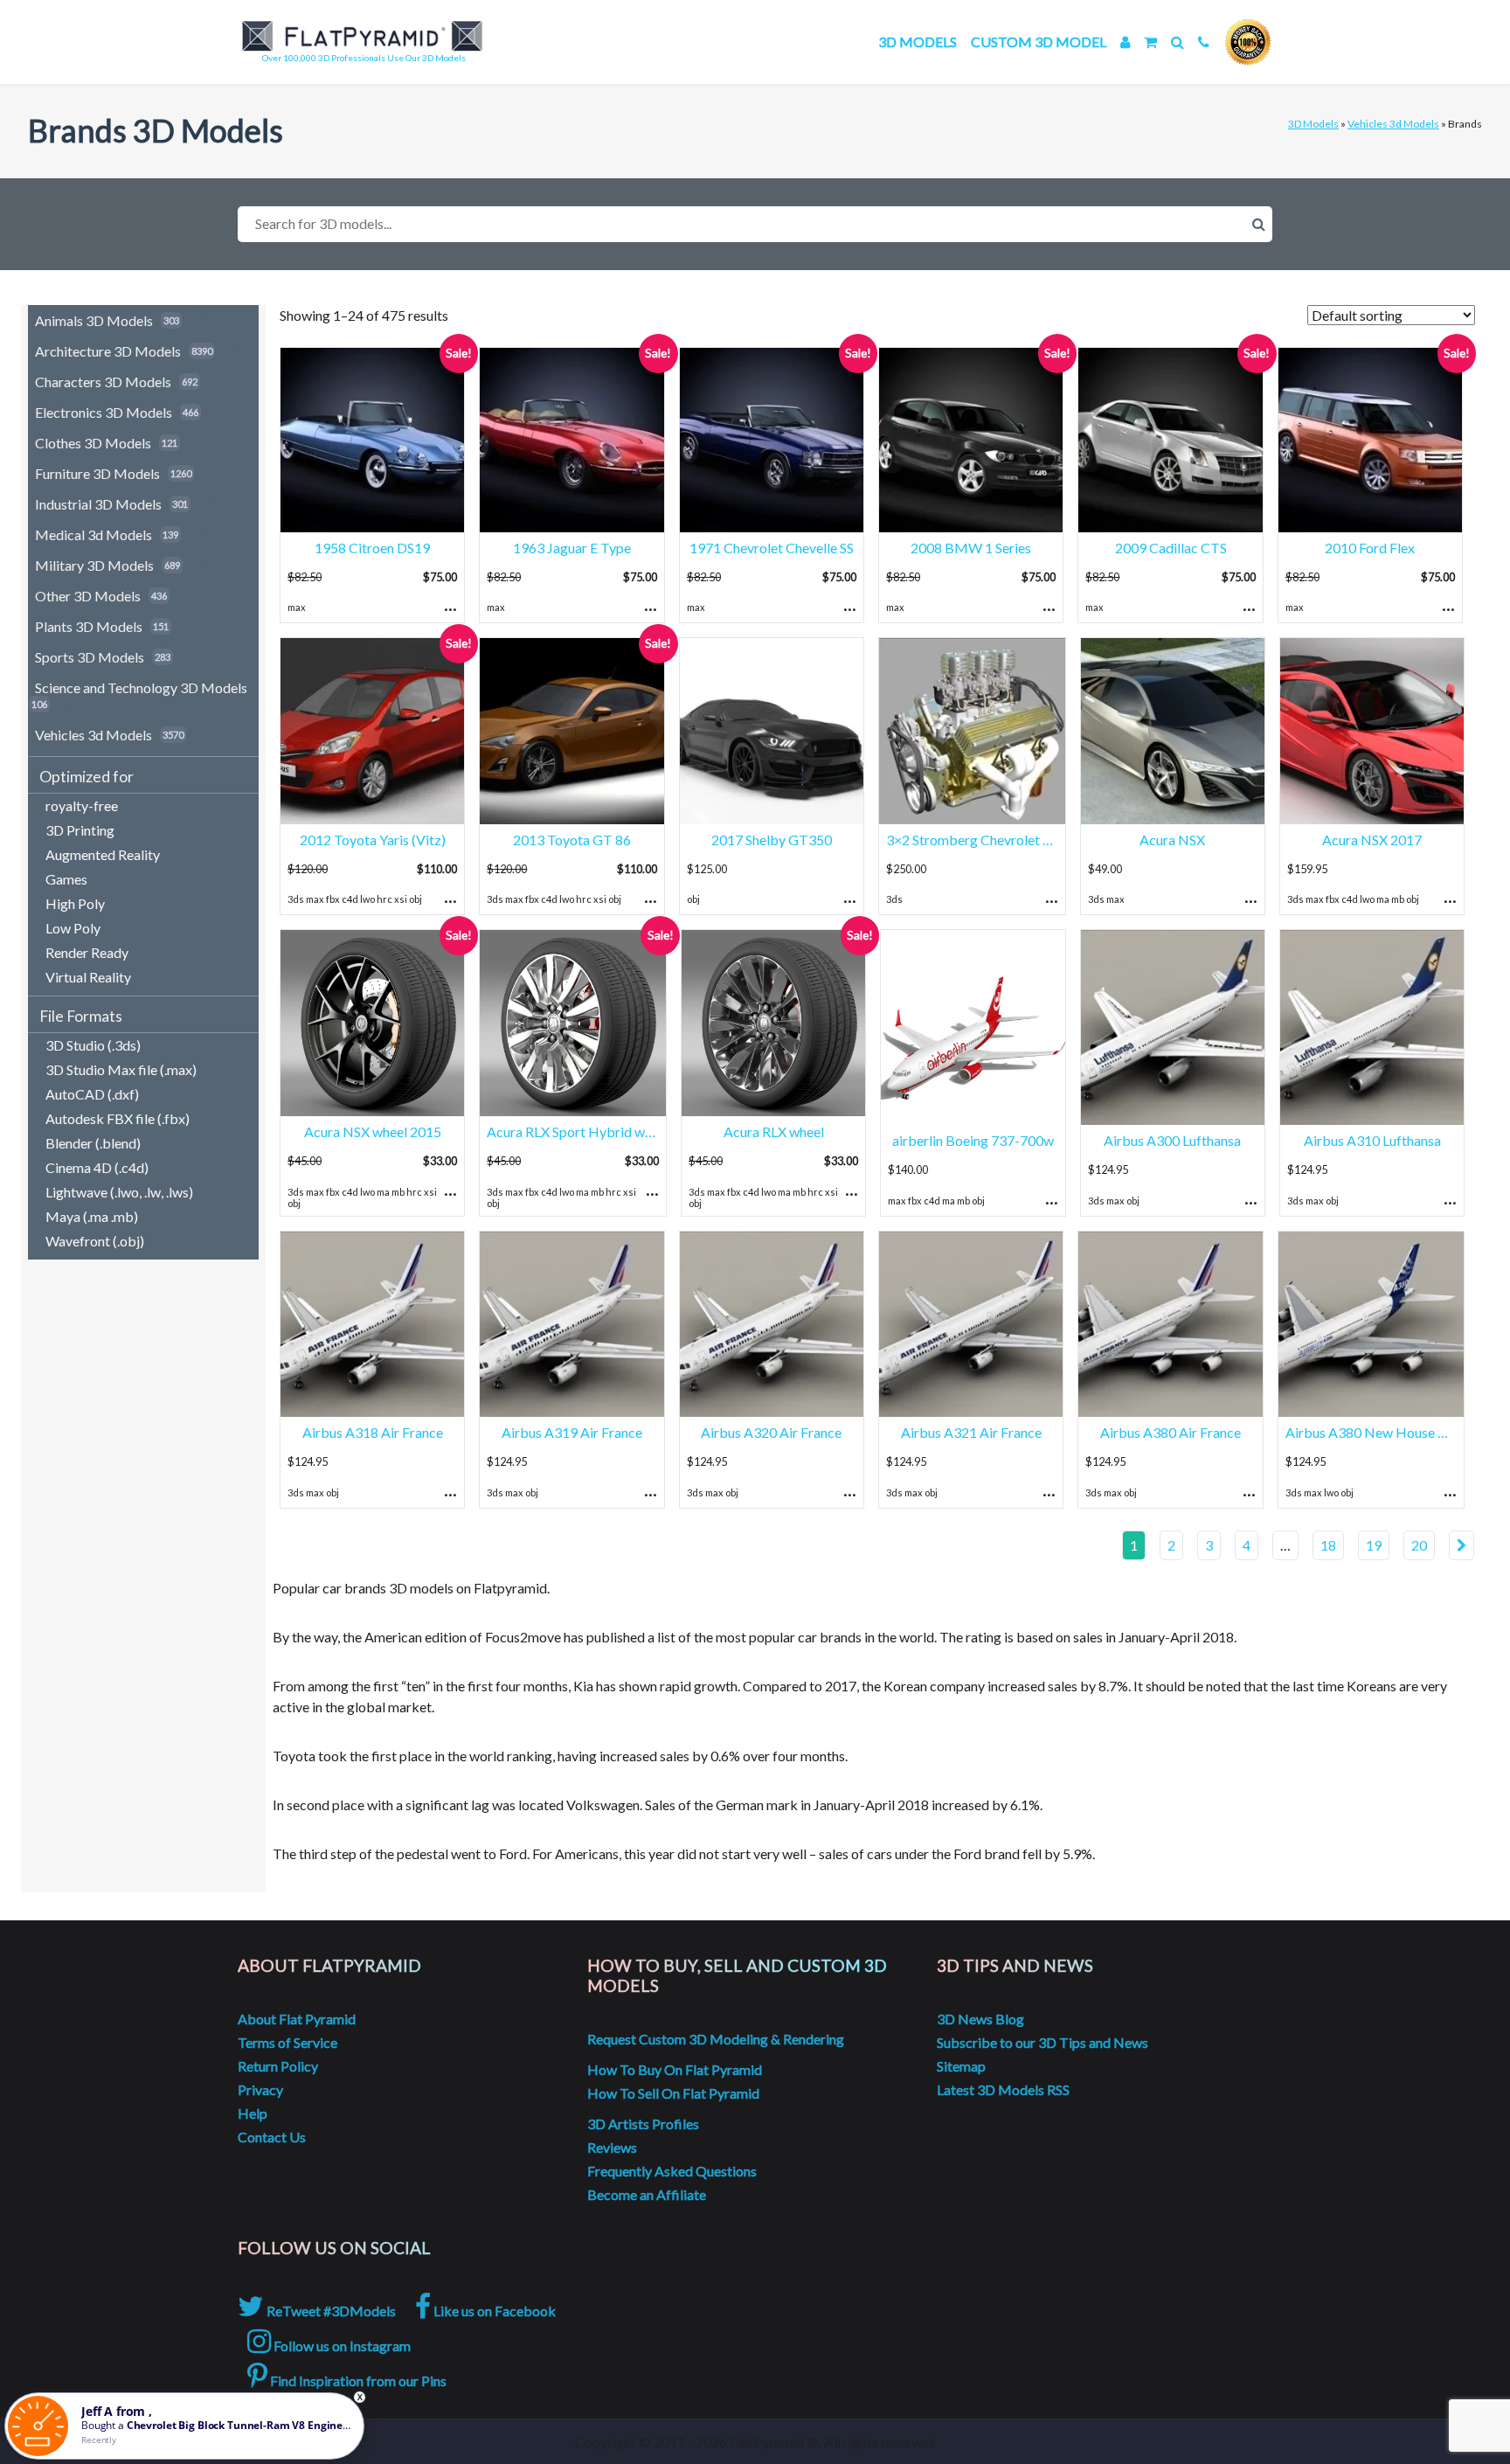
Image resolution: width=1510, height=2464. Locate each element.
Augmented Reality (103, 854)
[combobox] (755, 224)
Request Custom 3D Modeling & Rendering (716, 2039)
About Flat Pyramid (297, 2019)
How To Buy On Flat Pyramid (675, 2069)
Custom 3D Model (1039, 42)
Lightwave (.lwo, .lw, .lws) (119, 1192)
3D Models (918, 42)
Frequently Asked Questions (672, 2171)
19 (1374, 1545)
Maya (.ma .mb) (92, 1216)
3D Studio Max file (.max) (121, 1069)
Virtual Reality (88, 977)
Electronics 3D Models (104, 412)
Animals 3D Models (94, 320)
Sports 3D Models (90, 657)
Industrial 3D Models (98, 504)
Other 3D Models (88, 596)
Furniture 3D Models (97, 473)
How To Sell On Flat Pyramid (673, 2093)
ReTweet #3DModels (330, 2311)
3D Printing (80, 830)
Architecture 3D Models (108, 351)
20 (1419, 1545)
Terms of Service (287, 2042)
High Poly (75, 903)
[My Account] (1125, 42)
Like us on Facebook (493, 2311)
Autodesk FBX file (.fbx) (118, 1118)
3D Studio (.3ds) (93, 1045)
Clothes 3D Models (93, 443)
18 (1328, 1545)
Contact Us (272, 2137)
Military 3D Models (94, 565)
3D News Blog (980, 2019)
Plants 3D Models (89, 626)
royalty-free (82, 805)
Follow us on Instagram (341, 2346)
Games (66, 879)
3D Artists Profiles (643, 2124)
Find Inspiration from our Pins (357, 2381)
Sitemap (961, 2066)
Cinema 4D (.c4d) (97, 1167)
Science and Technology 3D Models (141, 687)
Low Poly (73, 928)
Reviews (612, 2147)
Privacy (260, 2089)
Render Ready (87, 952)
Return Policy (278, 2066)
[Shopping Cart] (1150, 42)
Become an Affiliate (647, 2194)
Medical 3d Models (94, 534)
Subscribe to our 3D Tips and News (1042, 2042)
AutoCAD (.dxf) (92, 1094)
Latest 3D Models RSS (1003, 2089)
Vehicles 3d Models (1393, 124)
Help (253, 2113)
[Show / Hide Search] (1178, 42)
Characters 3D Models (103, 382)
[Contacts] (1204, 42)
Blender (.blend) (93, 1143)
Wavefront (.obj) (95, 1241)
